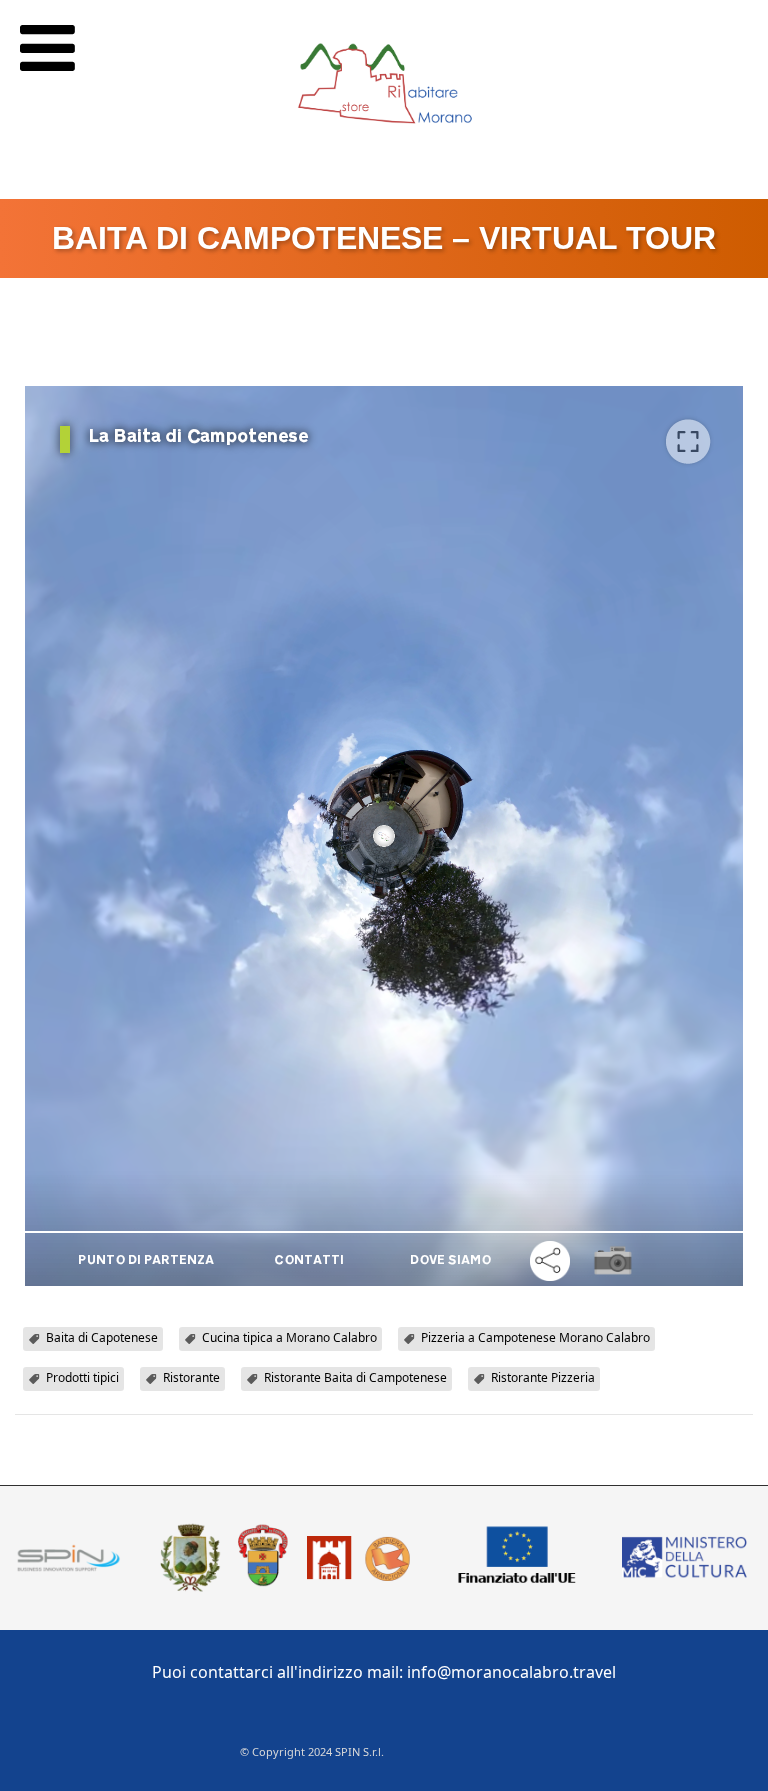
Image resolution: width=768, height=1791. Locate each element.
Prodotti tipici (82, 1377)
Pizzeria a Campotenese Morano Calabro (535, 1337)
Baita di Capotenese (102, 1337)
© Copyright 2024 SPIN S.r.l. (312, 1751)
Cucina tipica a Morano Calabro (289, 1337)
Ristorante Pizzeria (543, 1377)
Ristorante (191, 1377)
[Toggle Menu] (47, 48)
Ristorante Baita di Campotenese (355, 1377)
